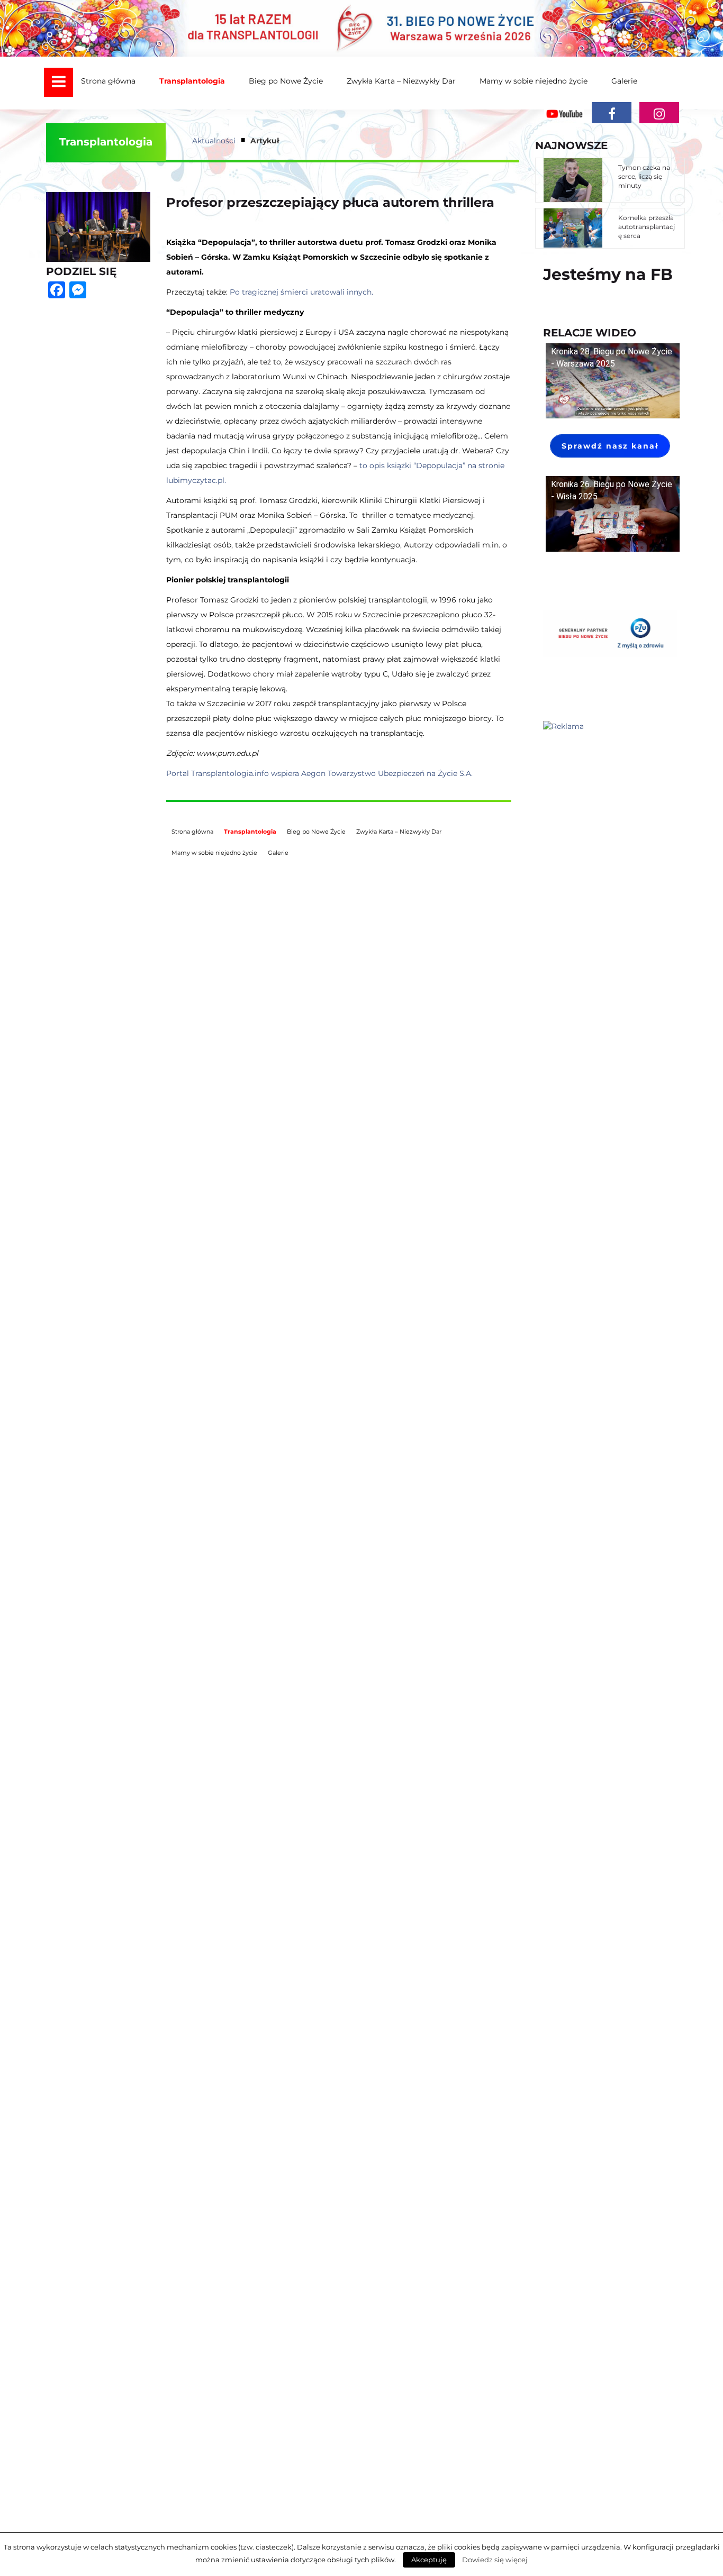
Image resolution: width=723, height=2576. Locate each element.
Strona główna (108, 81)
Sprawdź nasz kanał (610, 446)
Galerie (624, 81)
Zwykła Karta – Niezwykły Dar (401, 81)
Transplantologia (192, 81)
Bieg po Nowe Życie (286, 81)
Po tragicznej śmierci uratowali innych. (301, 292)
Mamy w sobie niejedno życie (534, 81)
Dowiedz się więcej (495, 2560)
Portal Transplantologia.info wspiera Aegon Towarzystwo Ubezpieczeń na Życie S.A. (319, 773)
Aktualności (214, 141)
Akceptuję (429, 2560)
